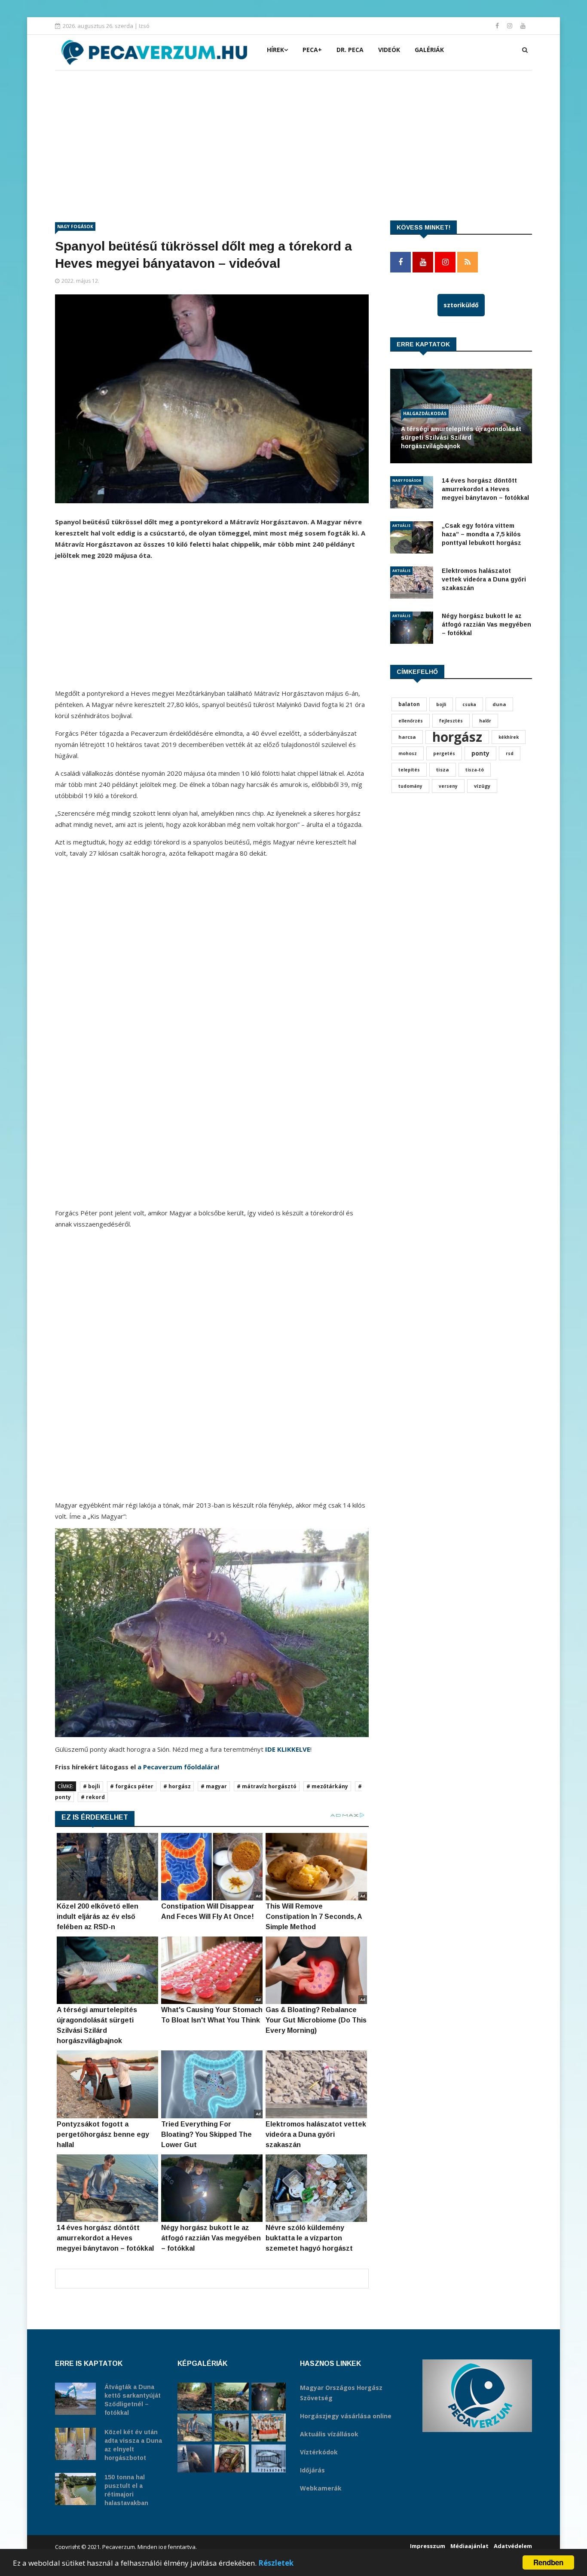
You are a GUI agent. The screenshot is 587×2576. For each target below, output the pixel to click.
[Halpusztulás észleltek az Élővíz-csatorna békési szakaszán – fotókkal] (232, 2397)
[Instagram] (511, 26)
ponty (480, 753)
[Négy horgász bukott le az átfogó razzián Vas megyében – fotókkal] (269, 2397)
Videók (389, 50)
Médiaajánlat (469, 2546)
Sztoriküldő (461, 305)
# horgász (177, 1786)
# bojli (92, 1786)
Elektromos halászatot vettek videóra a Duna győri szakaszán (484, 579)
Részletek (276, 2563)
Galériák (429, 50)
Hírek (275, 50)
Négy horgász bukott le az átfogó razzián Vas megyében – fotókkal (486, 624)
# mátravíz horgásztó (267, 1786)
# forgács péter (132, 1786)
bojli (441, 704)
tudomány (410, 786)
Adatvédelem (513, 2546)
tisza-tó (475, 770)
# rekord (93, 1797)
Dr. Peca (350, 50)
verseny (448, 786)
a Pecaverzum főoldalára (177, 1767)
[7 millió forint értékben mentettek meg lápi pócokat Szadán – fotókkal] (232, 2458)
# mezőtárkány (327, 1786)
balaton (409, 704)
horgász (457, 737)
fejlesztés (451, 721)
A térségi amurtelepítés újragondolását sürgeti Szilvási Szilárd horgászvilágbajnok (461, 437)
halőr (485, 721)
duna (499, 704)
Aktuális (401, 525)
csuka (469, 704)
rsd (510, 753)
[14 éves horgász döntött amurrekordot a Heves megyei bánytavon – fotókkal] (195, 2428)
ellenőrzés (411, 721)
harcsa (407, 737)
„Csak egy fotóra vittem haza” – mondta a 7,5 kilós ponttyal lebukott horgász (482, 534)
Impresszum (428, 2546)
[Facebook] (498, 26)
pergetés (444, 753)
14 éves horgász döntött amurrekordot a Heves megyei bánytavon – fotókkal (485, 489)
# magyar (214, 1786)
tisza (443, 769)
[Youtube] (523, 26)
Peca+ (312, 50)
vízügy (482, 786)
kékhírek (509, 737)
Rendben (548, 2562)
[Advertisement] (293, 135)
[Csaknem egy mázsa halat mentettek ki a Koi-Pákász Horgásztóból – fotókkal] (232, 2428)
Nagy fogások (75, 226)
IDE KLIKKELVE (288, 1749)
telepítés (409, 770)
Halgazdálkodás (425, 413)
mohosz (408, 753)
